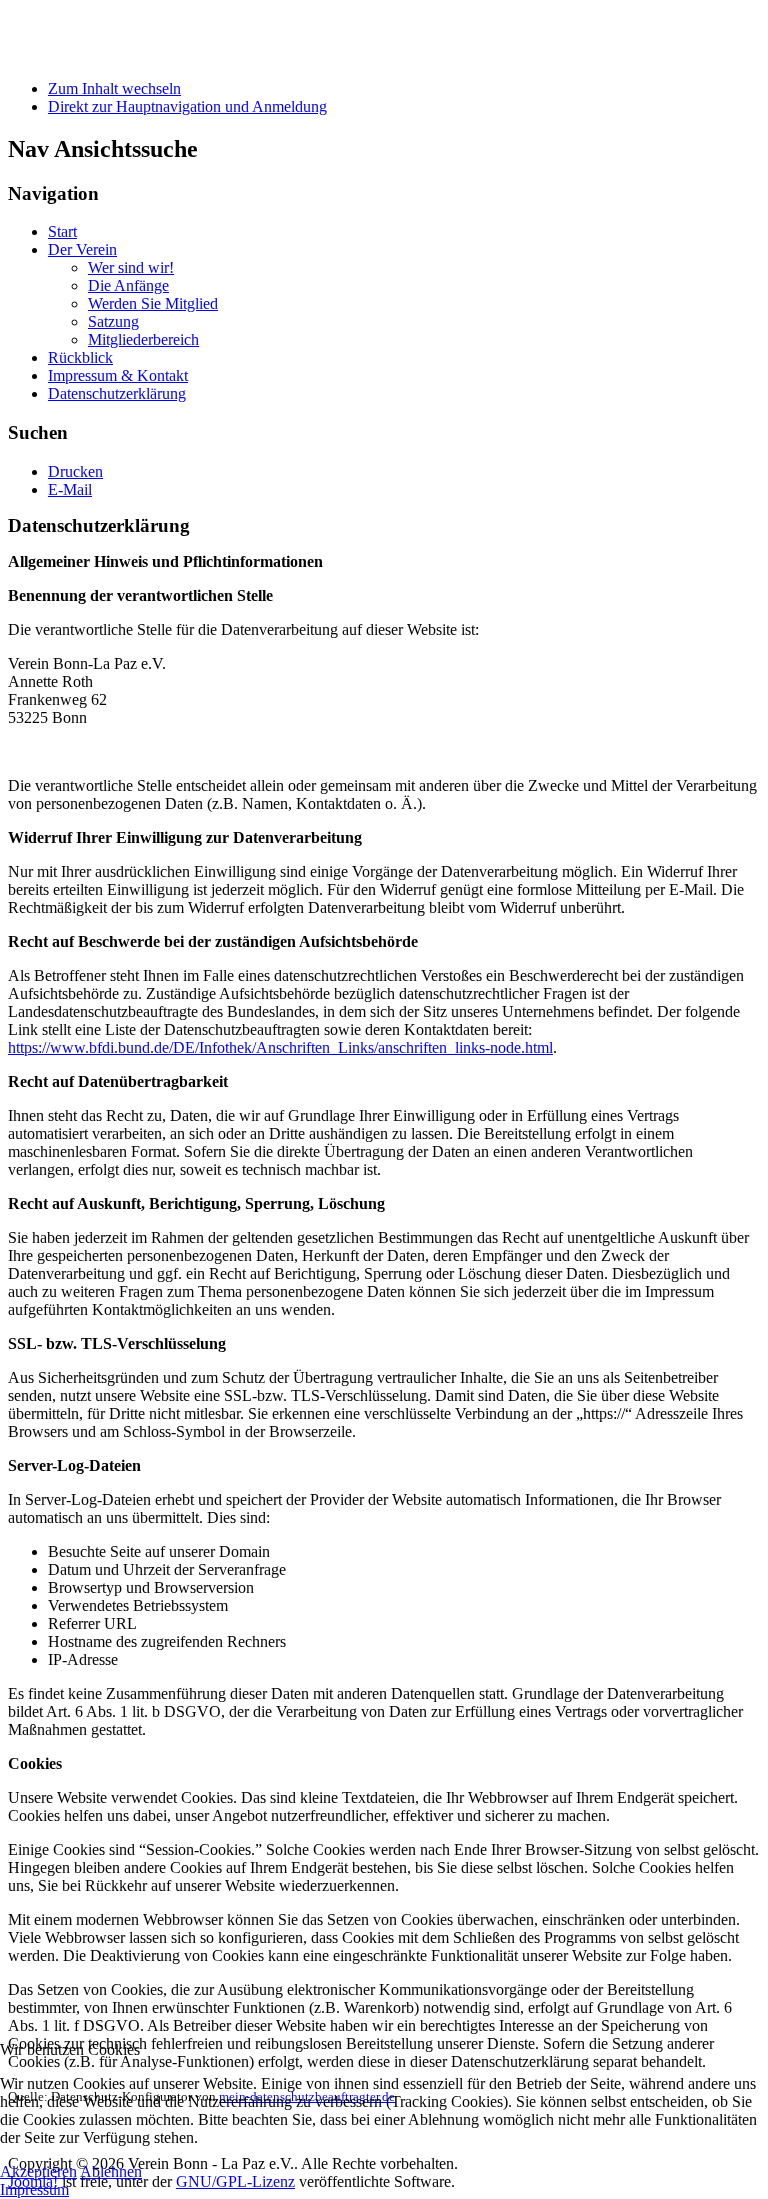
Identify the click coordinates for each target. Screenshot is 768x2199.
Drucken (75, 471)
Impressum (34, 2189)
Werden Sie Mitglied (153, 303)
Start (62, 231)
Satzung (113, 321)
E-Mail (70, 489)
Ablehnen (111, 2171)
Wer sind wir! (131, 267)
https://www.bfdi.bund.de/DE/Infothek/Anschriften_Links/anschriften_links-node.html (280, 1047)
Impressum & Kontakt (118, 375)
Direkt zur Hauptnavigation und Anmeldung (187, 106)
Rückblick (80, 357)
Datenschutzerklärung (117, 393)
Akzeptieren (38, 2171)
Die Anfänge (128, 285)
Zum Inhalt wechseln (114, 88)
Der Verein (82, 249)
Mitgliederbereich (143, 339)
